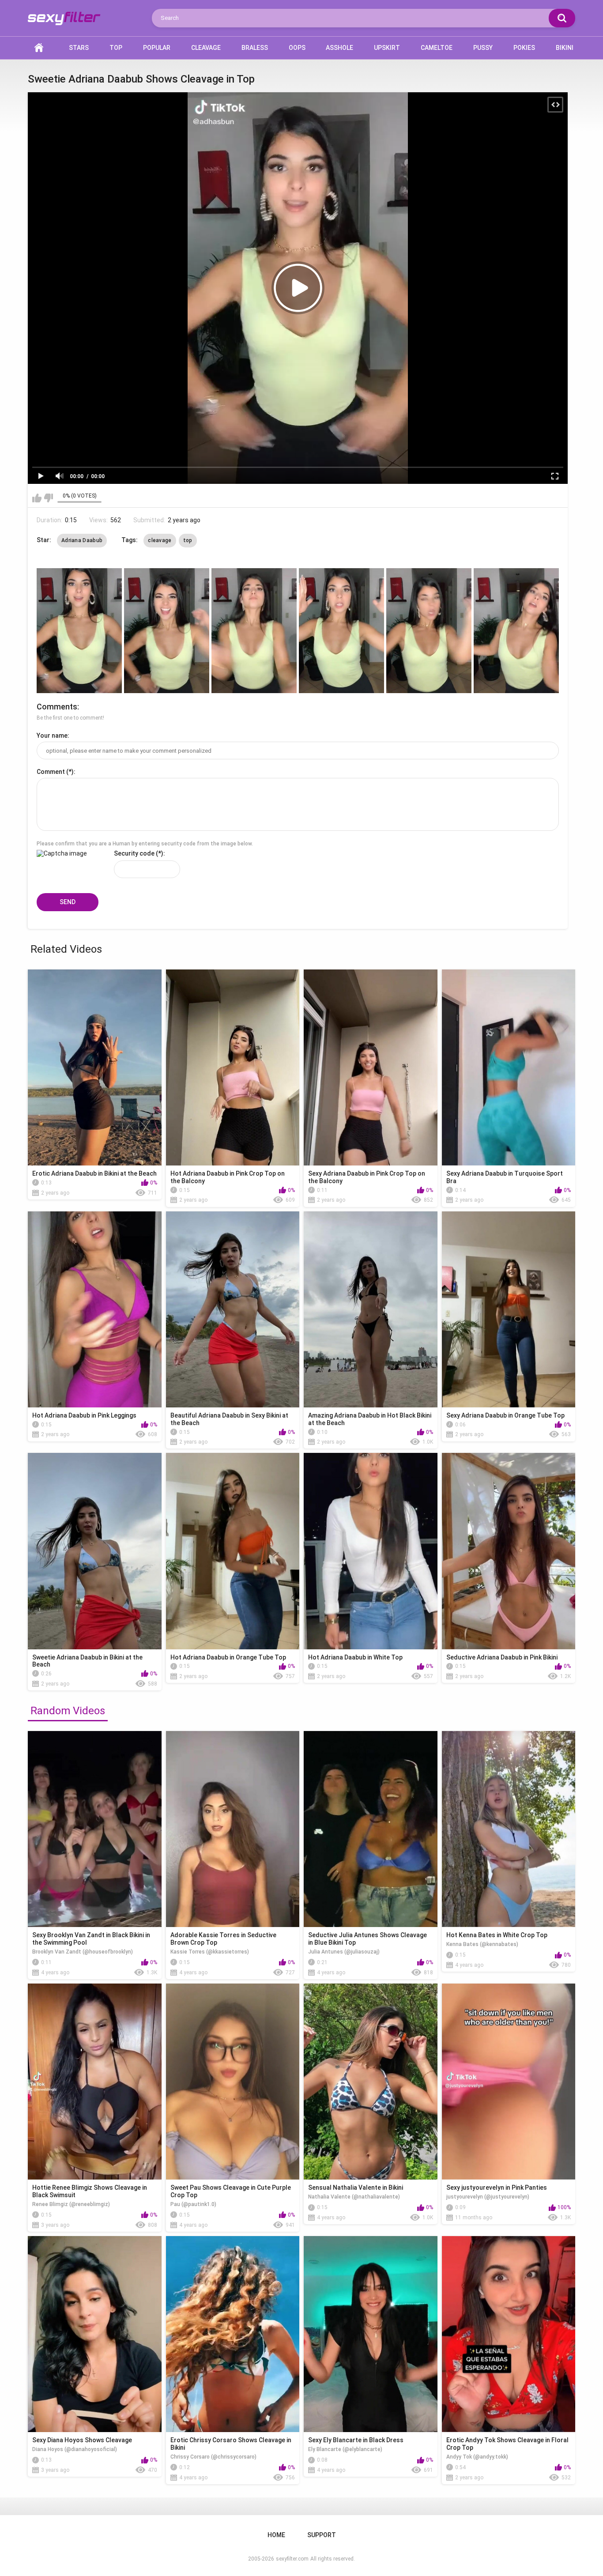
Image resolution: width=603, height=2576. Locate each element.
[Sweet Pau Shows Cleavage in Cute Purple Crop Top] (233, 2082)
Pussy (483, 48)
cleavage (160, 540)
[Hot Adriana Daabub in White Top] (371, 1551)
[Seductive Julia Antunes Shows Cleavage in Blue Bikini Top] (371, 1829)
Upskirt (387, 48)
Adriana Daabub (82, 540)
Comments (57, 707)
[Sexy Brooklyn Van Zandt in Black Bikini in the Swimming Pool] (95, 1829)
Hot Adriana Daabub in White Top (355, 1657)
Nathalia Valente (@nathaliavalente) (354, 2197)
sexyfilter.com (292, 2559)
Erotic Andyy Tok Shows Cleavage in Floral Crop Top (507, 2444)
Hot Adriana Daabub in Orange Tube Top (228, 1657)
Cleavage (206, 48)
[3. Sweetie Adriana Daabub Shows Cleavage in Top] (254, 631)
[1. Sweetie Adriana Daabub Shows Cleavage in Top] (79, 631)
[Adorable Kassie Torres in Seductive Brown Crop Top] (233, 1829)
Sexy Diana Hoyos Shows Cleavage (82, 2440)
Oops (297, 48)
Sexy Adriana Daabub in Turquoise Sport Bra (505, 1177)
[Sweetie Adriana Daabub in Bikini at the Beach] (95, 1551)
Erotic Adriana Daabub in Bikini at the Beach (94, 1173)
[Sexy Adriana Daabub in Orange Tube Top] (509, 1309)
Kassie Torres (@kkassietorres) (210, 1952)
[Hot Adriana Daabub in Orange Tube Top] (233, 1551)
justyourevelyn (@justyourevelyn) (488, 2197)
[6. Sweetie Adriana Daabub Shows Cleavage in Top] (516, 631)
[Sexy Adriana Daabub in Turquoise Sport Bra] (509, 1067)
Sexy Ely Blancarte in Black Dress (356, 2440)
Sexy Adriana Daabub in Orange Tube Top (505, 1415)
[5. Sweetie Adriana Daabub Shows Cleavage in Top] (429, 631)
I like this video (37, 498)
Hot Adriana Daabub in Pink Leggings (84, 1415)
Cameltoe (437, 48)
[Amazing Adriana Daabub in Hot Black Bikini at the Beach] (371, 1309)
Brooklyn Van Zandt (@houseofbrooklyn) (83, 1952)
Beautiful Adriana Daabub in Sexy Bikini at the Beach (229, 1419)
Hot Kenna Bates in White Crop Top (497, 1935)
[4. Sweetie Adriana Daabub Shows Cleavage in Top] (341, 631)
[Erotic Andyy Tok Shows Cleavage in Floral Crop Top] (509, 2334)
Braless (255, 48)
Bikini (565, 48)
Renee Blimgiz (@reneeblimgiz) (71, 2204)
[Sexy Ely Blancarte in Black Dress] (371, 2334)
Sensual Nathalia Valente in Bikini (356, 2188)
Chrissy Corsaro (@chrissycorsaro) (213, 2457)
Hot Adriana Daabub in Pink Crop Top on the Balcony (228, 1177)
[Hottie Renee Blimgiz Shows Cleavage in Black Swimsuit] (95, 2082)
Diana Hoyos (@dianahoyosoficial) (75, 2449)
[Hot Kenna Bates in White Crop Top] (509, 1829)
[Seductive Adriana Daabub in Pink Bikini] (509, 1551)
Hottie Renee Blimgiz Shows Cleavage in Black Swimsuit (90, 2191)
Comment (51, 772)
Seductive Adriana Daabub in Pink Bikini (502, 1657)
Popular (157, 48)
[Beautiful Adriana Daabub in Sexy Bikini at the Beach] (233, 1309)
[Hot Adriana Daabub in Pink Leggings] (95, 1309)
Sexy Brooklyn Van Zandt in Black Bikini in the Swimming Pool (91, 1939)
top (188, 540)
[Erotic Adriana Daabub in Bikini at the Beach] (95, 1067)
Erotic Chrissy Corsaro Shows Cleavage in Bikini (231, 2444)
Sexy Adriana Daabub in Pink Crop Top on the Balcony (367, 1177)
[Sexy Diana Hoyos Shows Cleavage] (95, 2334)
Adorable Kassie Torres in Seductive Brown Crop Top (223, 1939)
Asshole (339, 48)
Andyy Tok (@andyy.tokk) (477, 2457)
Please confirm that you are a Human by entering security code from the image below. (145, 844)
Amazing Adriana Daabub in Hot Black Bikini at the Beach (370, 1419)
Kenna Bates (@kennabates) (482, 1944)
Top (116, 48)
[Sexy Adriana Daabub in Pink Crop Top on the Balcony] (371, 1067)
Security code (134, 853)
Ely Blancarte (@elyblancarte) (345, 2449)
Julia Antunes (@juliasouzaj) (344, 1952)
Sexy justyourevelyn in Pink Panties (497, 2188)
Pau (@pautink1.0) (193, 2204)
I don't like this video (48, 498)
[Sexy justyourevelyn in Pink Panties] (509, 2082)
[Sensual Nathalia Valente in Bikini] (371, 2082)
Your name (52, 735)
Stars (79, 48)
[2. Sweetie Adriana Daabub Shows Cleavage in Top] (167, 631)
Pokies (524, 48)
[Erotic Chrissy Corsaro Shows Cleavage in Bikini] (233, 2334)
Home (39, 48)
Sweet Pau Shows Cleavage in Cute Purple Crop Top (231, 2191)
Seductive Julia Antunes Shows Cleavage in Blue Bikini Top (367, 1939)
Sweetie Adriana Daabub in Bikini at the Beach (87, 1661)
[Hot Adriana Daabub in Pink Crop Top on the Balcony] (233, 1067)
